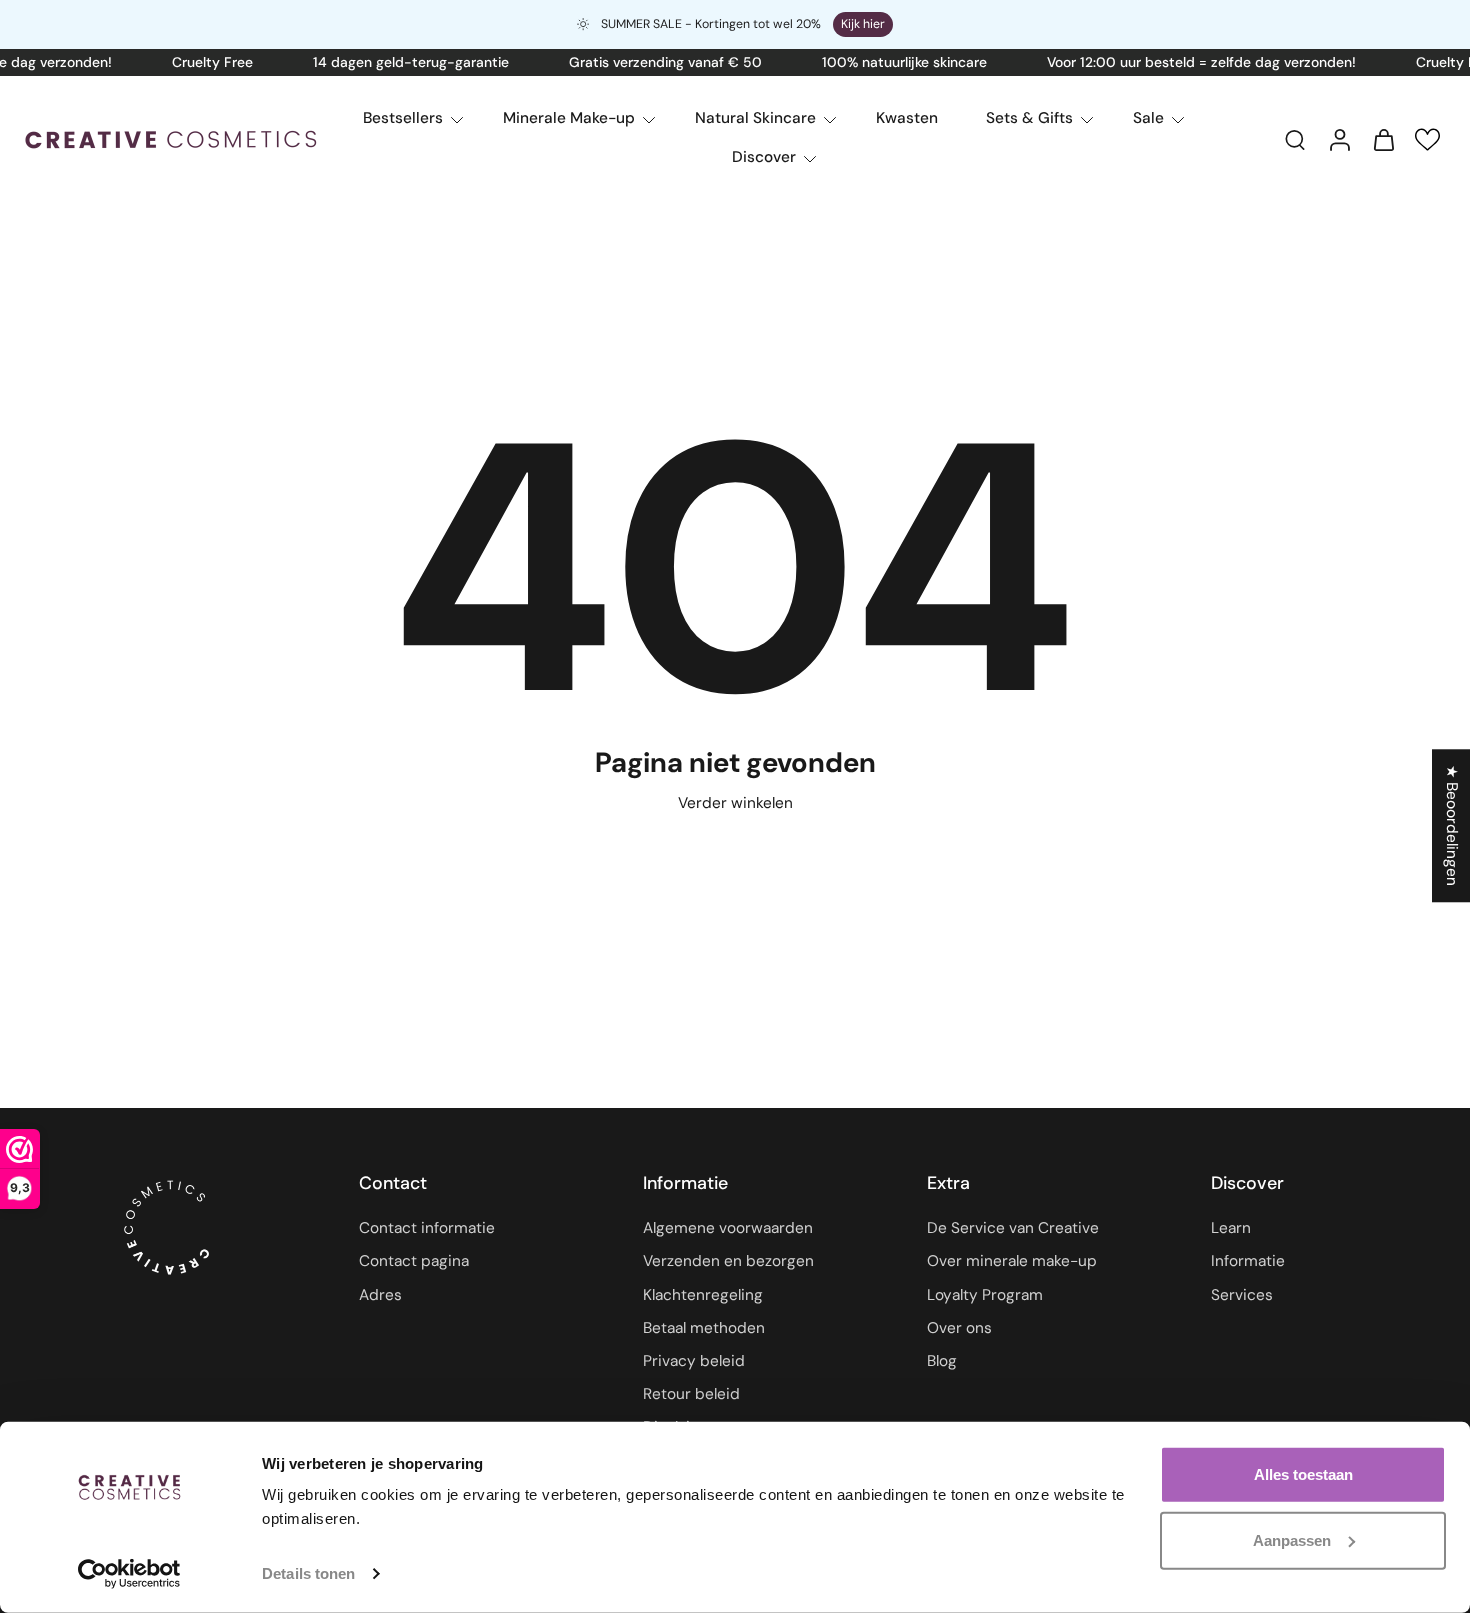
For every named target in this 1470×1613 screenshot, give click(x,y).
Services (1242, 1295)
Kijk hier (863, 24)
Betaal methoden (704, 1328)
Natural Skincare (755, 118)
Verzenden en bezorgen (728, 1262)
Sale (1148, 118)
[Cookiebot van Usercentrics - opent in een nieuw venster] (129, 1574)
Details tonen (308, 1573)
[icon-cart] (1383, 139)
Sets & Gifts (1029, 118)
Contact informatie (427, 1229)
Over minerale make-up (1012, 1262)
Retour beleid (691, 1394)
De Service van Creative (1013, 1229)
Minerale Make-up (569, 118)
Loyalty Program (985, 1295)
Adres (380, 1295)
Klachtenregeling (703, 1295)
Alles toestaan (1303, 1474)
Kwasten (907, 118)
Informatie (1248, 1262)
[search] (1295, 139)
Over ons (959, 1328)
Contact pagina (414, 1262)
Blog (942, 1361)
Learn (1231, 1229)
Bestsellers (403, 118)
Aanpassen (1292, 1539)
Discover (764, 157)
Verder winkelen (735, 803)
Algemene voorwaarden (728, 1229)
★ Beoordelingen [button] (1452, 825)
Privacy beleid (694, 1361)
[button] (1427, 139)
